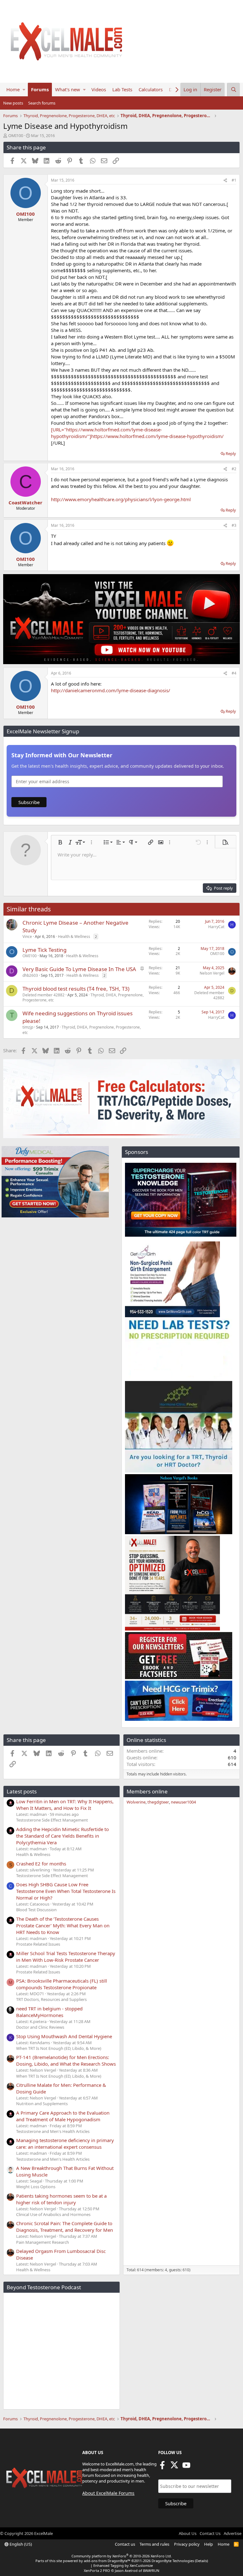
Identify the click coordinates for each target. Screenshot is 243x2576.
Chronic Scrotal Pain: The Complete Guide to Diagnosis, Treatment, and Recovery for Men (65, 2227)
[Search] (234, 90)
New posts (13, 103)
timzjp (28, 1027)
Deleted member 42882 (44, 995)
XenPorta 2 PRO (97, 2570)
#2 (234, 469)
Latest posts (22, 1791)
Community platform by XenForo (122, 2556)
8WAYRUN (151, 2570)
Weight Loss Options (36, 2187)
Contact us (125, 2544)
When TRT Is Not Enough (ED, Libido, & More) (59, 2048)
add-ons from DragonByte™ (107, 2561)
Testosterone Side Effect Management (52, 1820)
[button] (24, 90)
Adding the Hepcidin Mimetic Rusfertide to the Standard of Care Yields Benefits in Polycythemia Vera (62, 1836)
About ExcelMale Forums (108, 2493)
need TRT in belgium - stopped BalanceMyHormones (49, 2012)
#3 (234, 525)
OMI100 (16, 135)
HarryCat (216, 927)
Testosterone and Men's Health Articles (53, 2131)
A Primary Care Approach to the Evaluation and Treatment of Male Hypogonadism (63, 2116)
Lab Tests (122, 89)
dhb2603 (30, 975)
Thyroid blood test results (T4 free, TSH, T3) (76, 989)
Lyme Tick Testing (44, 950)
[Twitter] (174, 2467)
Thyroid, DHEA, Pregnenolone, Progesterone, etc (82, 1030)
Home (13, 89)
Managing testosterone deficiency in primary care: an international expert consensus (65, 2144)
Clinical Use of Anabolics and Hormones (53, 2214)
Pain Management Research (43, 2242)
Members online (147, 1791)
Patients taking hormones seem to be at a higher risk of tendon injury (61, 2199)
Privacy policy (187, 2544)
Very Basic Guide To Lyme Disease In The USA (79, 969)
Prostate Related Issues (38, 1944)
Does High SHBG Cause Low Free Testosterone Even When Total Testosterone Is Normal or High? (66, 1891)
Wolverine (136, 1802)
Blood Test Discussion (36, 1910)
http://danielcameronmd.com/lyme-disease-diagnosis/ (111, 690)
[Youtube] (186, 2467)
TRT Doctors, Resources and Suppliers (51, 1999)
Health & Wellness (74, 937)
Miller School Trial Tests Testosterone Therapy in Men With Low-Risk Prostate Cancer (66, 1957)
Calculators (151, 89)
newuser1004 (183, 1802)
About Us (188, 2533)
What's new (68, 89)
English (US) (20, 2544)
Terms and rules (154, 2544)
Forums (40, 89)
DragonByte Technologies (173, 2561)
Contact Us (210, 2533)
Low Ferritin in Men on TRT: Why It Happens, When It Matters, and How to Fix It (65, 1805)
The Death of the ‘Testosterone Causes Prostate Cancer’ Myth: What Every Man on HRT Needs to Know (63, 1925)
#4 (234, 673)
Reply (231, 453)
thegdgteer (158, 1802)
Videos (99, 89)
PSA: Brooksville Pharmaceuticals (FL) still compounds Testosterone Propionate (62, 1984)
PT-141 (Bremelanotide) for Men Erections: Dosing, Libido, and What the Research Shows (66, 2060)
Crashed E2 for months (41, 1864)
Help (209, 2544)
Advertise (233, 2533)
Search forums (42, 103)
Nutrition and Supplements (42, 2104)
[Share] (225, 180)
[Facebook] (162, 2467)
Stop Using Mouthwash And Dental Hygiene (64, 2036)
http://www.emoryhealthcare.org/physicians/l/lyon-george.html (121, 499)
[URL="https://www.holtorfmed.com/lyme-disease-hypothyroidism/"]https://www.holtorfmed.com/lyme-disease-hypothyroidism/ (137, 433)
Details (201, 2561)
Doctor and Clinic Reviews (40, 2027)
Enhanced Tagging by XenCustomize (123, 2565)
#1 (234, 180)
